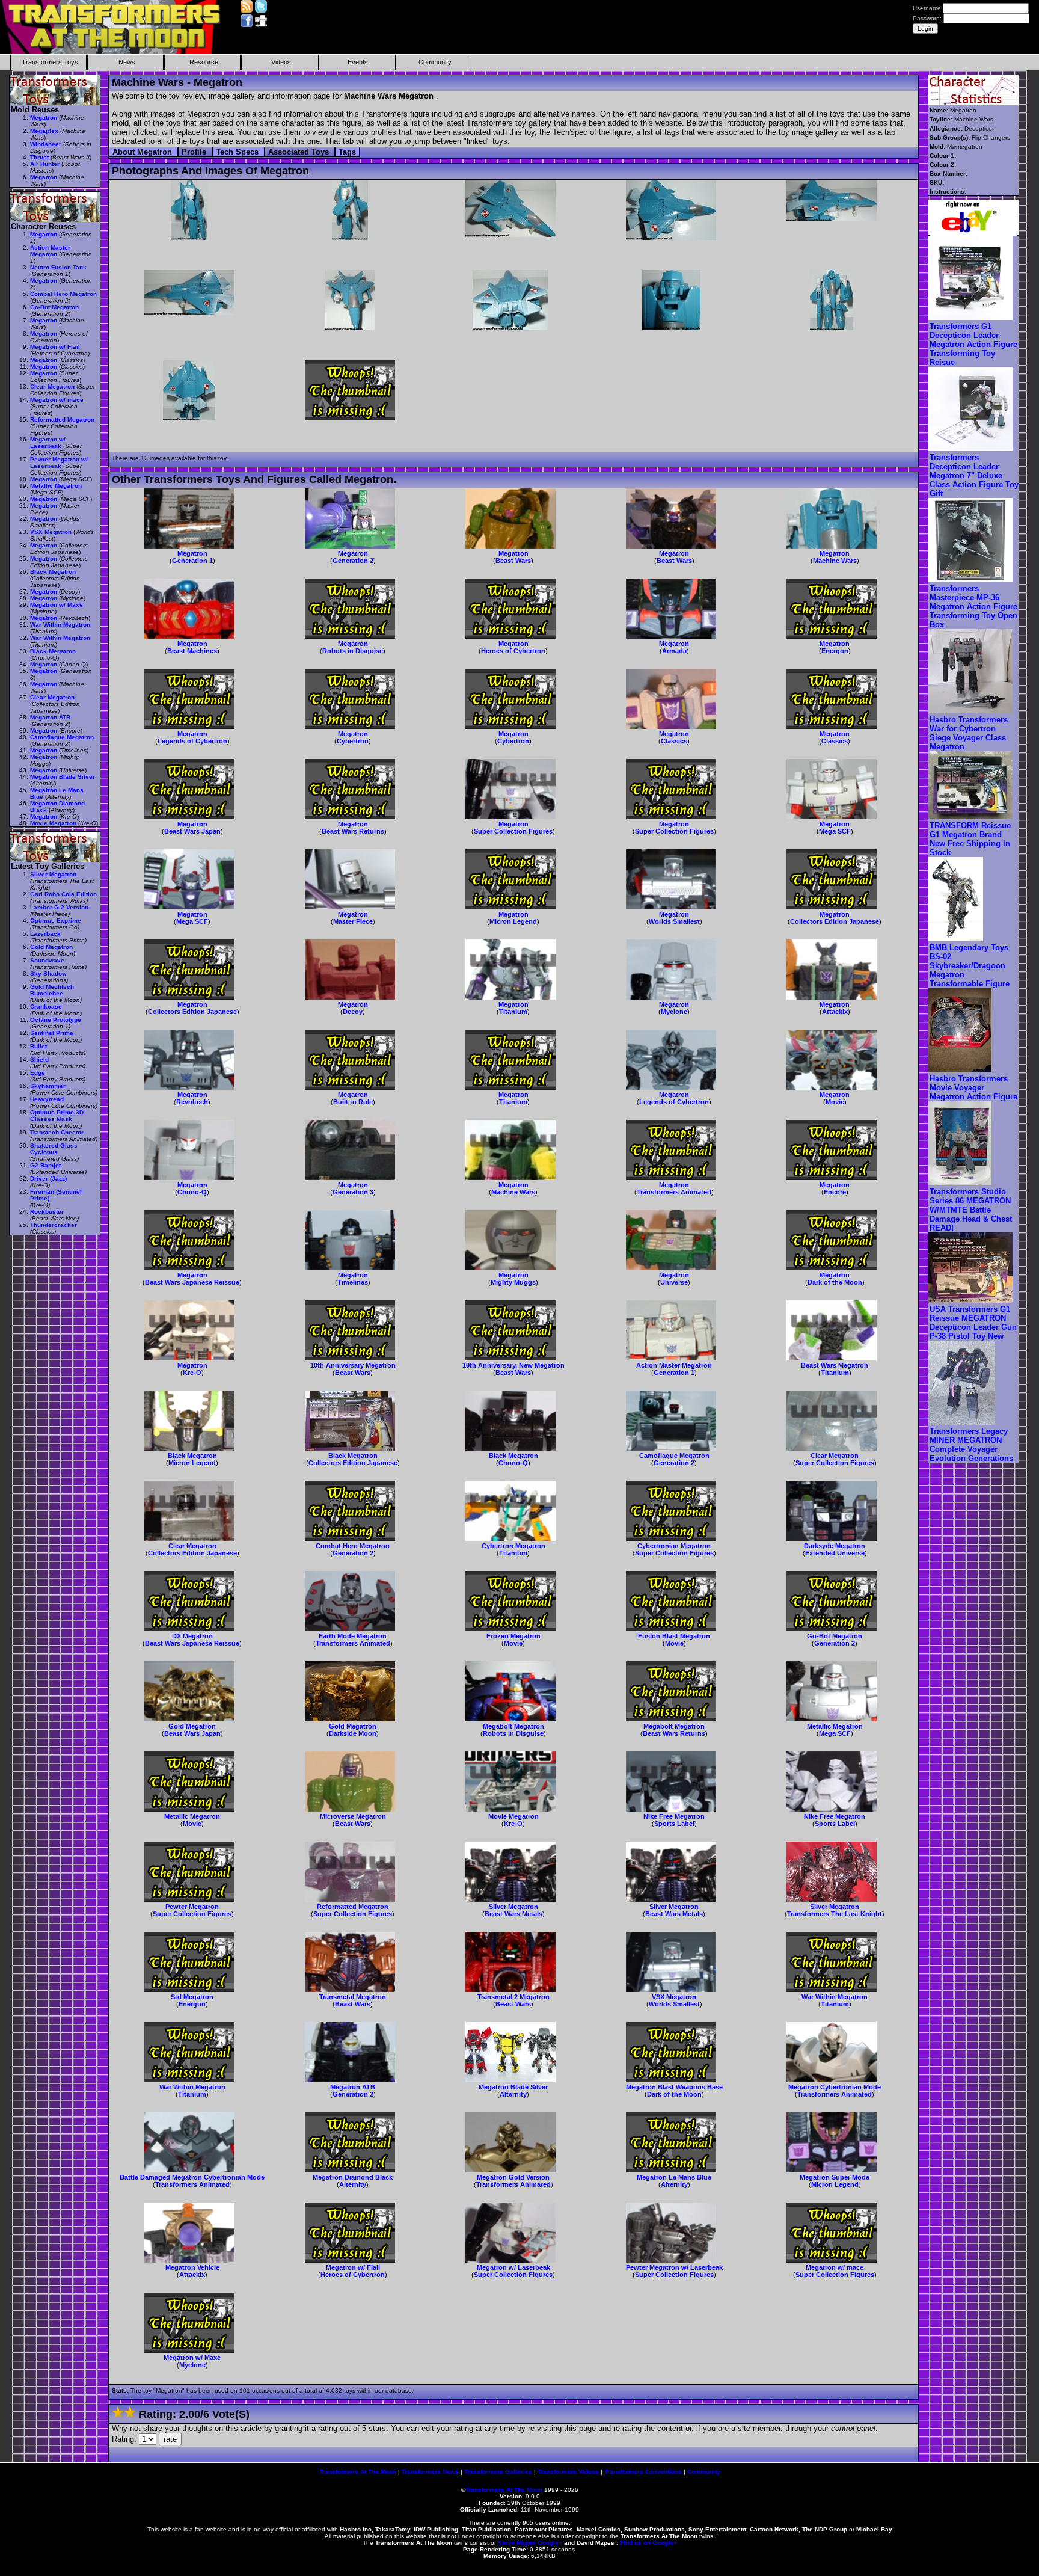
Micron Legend (513, 921)
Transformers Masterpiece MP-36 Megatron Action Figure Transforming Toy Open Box (973, 607)
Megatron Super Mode (835, 2177)
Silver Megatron (513, 1907)
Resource (204, 62)
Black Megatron (192, 1456)
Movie (835, 1102)
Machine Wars (835, 561)
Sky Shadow (48, 973)
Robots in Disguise (353, 651)
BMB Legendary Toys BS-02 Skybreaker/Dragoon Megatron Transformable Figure (970, 966)
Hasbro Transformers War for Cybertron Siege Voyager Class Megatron (969, 733)
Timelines (353, 1282)
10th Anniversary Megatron (353, 1365)
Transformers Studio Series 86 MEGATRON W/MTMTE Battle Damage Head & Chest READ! (971, 1210)
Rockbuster (47, 1212)
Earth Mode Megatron (353, 1636)
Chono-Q (192, 1192)
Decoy (353, 1012)
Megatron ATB (353, 2087)
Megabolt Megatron (513, 1726)
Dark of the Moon (835, 1282)
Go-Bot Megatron (835, 1636)
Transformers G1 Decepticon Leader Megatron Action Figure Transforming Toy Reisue (973, 344)
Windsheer (46, 144)
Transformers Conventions (643, 2472)
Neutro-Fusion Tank (58, 267)
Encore (835, 1192)
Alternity (513, 2094)
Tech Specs (238, 152)
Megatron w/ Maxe (192, 2358)
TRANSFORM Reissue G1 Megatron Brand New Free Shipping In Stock (970, 839)
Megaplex (44, 131)
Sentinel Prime (52, 1033)
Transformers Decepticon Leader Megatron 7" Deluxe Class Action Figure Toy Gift (974, 475)
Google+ (550, 2543)
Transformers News (430, 2472)
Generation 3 (353, 1192)
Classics (674, 741)
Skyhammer (48, 1086)
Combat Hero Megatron (353, 1546)
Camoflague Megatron (674, 1456)
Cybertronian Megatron (674, 1546)
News (127, 62)
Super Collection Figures (513, 831)
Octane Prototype (56, 1020)
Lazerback (45, 934)
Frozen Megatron (513, 1636)
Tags (347, 152)
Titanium (513, 1012)
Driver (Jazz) (48, 1179)
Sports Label (674, 1824)
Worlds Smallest (674, 921)
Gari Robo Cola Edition (63, 894)
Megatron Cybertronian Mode (835, 2087)
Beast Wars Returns (353, 831)
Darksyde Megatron (835, 1546)
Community (435, 62)
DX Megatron (192, 1636)
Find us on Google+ (648, 2543)
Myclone (674, 1012)
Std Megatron (192, 1997)
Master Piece (353, 921)
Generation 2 (353, 561)
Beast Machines (192, 651)
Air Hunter (45, 164)
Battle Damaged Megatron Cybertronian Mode (192, 2177)
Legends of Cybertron (192, 741)
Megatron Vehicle (192, 2267)
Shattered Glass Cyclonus (54, 1149)
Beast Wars (513, 561)
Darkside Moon (353, 1733)
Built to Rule (353, 1102)
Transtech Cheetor (57, 1132)
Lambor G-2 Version (59, 907)
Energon (835, 651)
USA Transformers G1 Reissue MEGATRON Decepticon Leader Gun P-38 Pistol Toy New (973, 1323)
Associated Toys (300, 152)
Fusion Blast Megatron (674, 1636)
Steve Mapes (517, 2543)
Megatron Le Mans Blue (674, 2177)
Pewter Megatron (192, 1907)
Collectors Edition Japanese (835, 921)
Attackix (835, 1012)
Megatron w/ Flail (353, 2267)
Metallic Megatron (835, 1726)
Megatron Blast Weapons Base (674, 2087)
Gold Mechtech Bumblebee (52, 990)
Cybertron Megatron (513, 1546)
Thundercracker (54, 1225)
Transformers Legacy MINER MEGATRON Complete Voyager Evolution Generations (971, 1445)
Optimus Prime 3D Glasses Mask (57, 1116)
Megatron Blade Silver (513, 2087)
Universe (674, 1282)
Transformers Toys (50, 62)
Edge (38, 1073)
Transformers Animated (674, 1192)
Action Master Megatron (674, 1365)
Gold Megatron (192, 1726)
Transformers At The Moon (358, 2472)
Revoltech (192, 1102)
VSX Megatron (674, 1997)
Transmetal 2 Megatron (513, 1997)
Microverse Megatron (353, 1816)
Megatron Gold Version (513, 2177)
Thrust (39, 157)
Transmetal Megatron (353, 1997)
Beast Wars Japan (192, 831)
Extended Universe (835, 1553)
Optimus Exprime (56, 921)
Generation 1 (192, 561)
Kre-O (192, 1373)
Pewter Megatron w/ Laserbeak (674, 2267)
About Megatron (143, 152)
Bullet (38, 1046)
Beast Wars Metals (513, 1914)
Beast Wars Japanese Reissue (192, 1282)
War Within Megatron (835, 1997)
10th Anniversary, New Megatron (513, 1365)
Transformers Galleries (498, 2472)
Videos (281, 62)
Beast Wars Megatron (835, 1365)
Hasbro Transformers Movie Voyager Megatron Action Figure (973, 1088)
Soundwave (47, 960)
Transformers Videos (568, 2472)
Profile (195, 152)
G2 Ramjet (45, 1165)
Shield (39, 1059)
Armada (674, 651)
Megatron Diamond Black (353, 2177)
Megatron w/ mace (835, 2267)
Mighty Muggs (513, 1282)
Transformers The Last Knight (835, 1914)
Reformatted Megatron (353, 1907)
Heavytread (47, 1099)
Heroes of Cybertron (513, 651)
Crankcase (46, 1007)
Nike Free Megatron (674, 1816)
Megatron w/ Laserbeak (513, 2267)
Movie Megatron (513, 1816)
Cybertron (353, 741)
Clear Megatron (835, 1456)
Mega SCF (835, 831)
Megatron (192, 553)
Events (358, 62)
